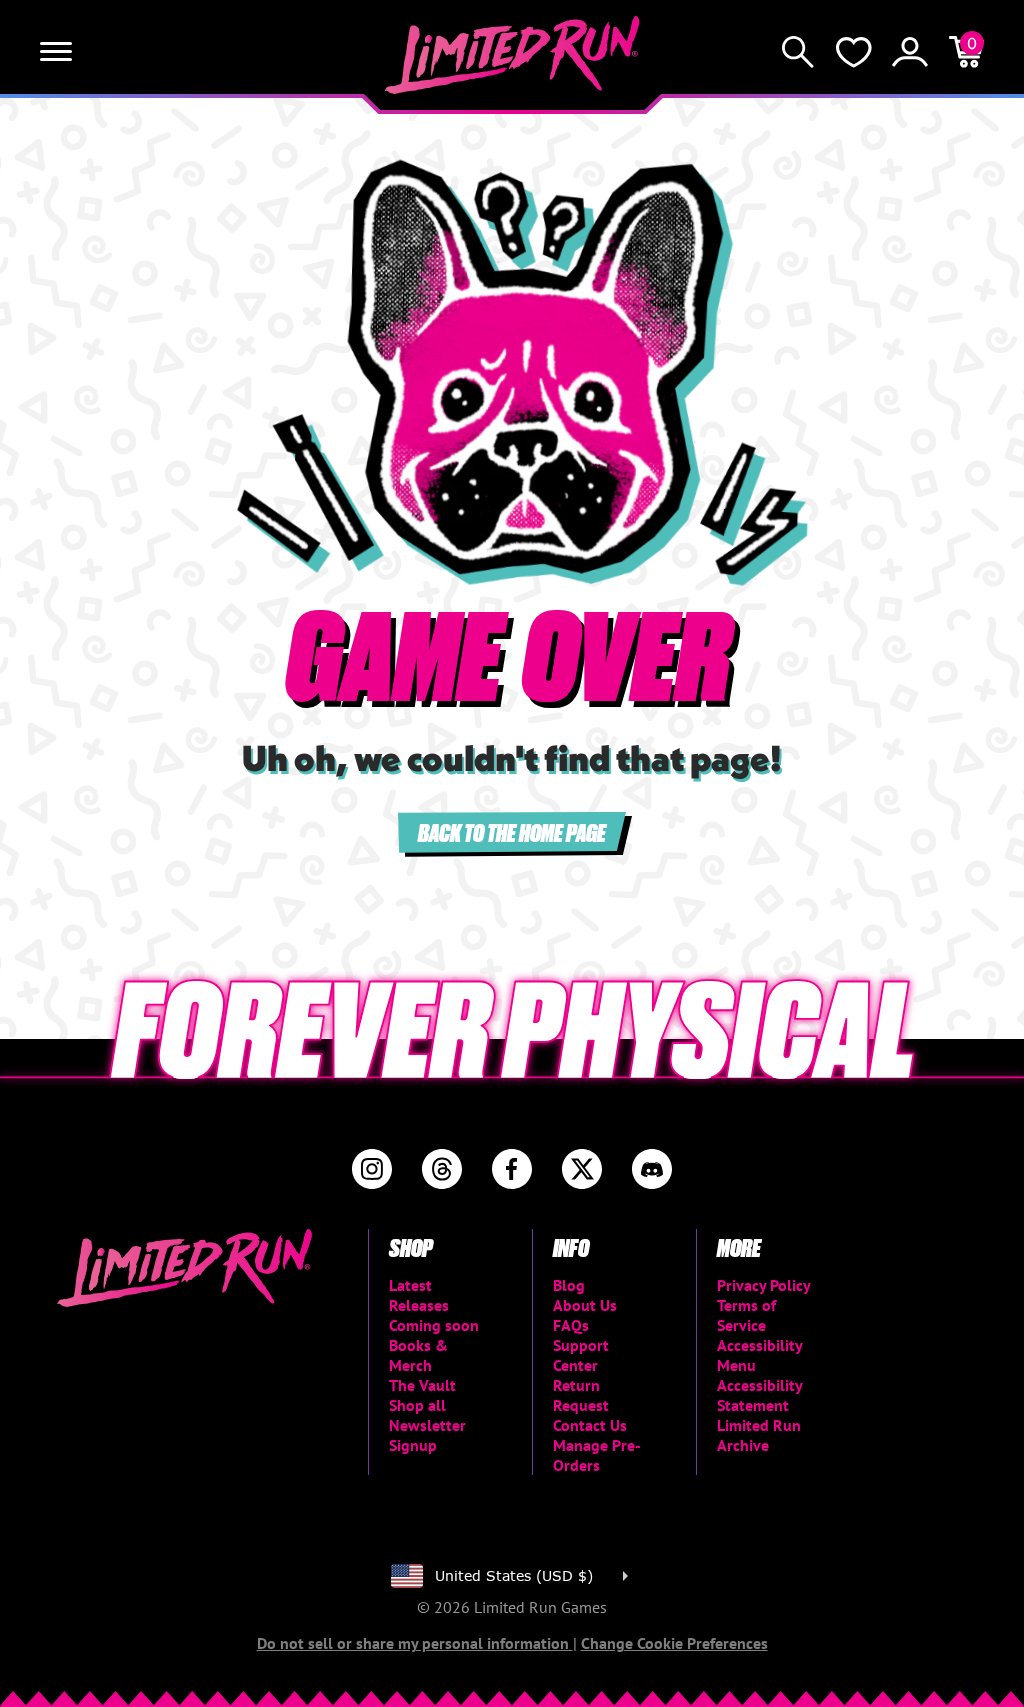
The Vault (422, 1385)
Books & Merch (418, 1355)
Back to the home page (512, 831)
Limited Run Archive (759, 1435)
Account (910, 52)
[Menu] (56, 52)
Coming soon (434, 1325)
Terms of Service (746, 1315)
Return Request (581, 1395)
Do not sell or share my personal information (415, 1643)
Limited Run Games (512, 55)
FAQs (571, 1325)
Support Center (581, 1355)
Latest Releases (419, 1295)
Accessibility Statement (759, 1395)
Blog (569, 1285)
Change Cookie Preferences (674, 1643)
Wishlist (854, 52)
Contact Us (590, 1425)
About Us (585, 1305)
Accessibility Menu (759, 1355)
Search (798, 52)
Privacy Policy (764, 1285)
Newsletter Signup (427, 1435)
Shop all (417, 1405)
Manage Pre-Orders (597, 1455)
